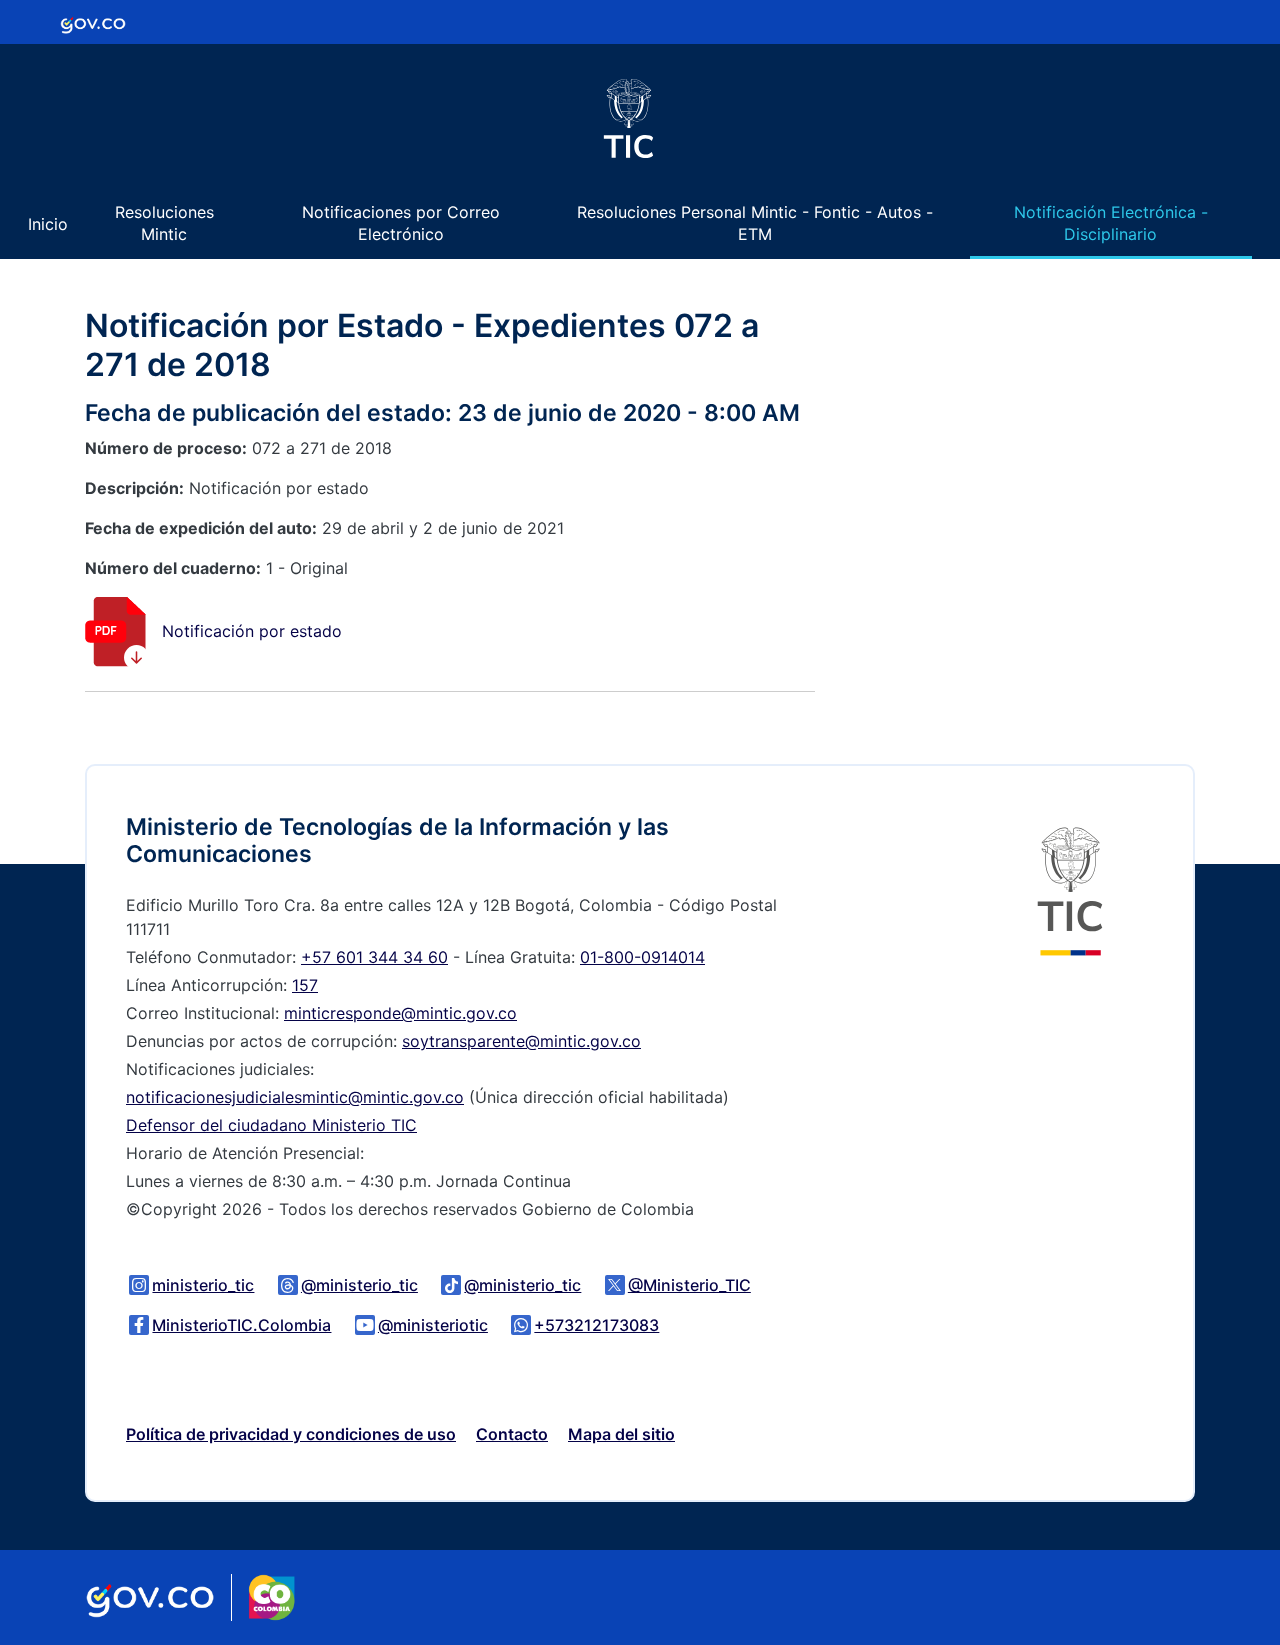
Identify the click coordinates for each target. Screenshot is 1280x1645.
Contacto (512, 1434)
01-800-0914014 (642, 957)
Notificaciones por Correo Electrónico (401, 223)
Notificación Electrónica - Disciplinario (1111, 223)
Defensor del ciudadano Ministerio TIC (271, 1125)
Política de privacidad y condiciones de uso (291, 1434)
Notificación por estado (252, 631)
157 (305, 985)
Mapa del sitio (621, 1434)
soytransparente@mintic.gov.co (521, 1041)
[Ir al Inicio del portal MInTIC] (1070, 890)
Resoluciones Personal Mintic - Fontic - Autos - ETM (755, 223)
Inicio (48, 224)
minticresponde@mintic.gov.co (400, 1013)
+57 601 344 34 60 (374, 957)
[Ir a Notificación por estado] (115, 631)
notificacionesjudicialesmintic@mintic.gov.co (295, 1097)
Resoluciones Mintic (164, 223)
